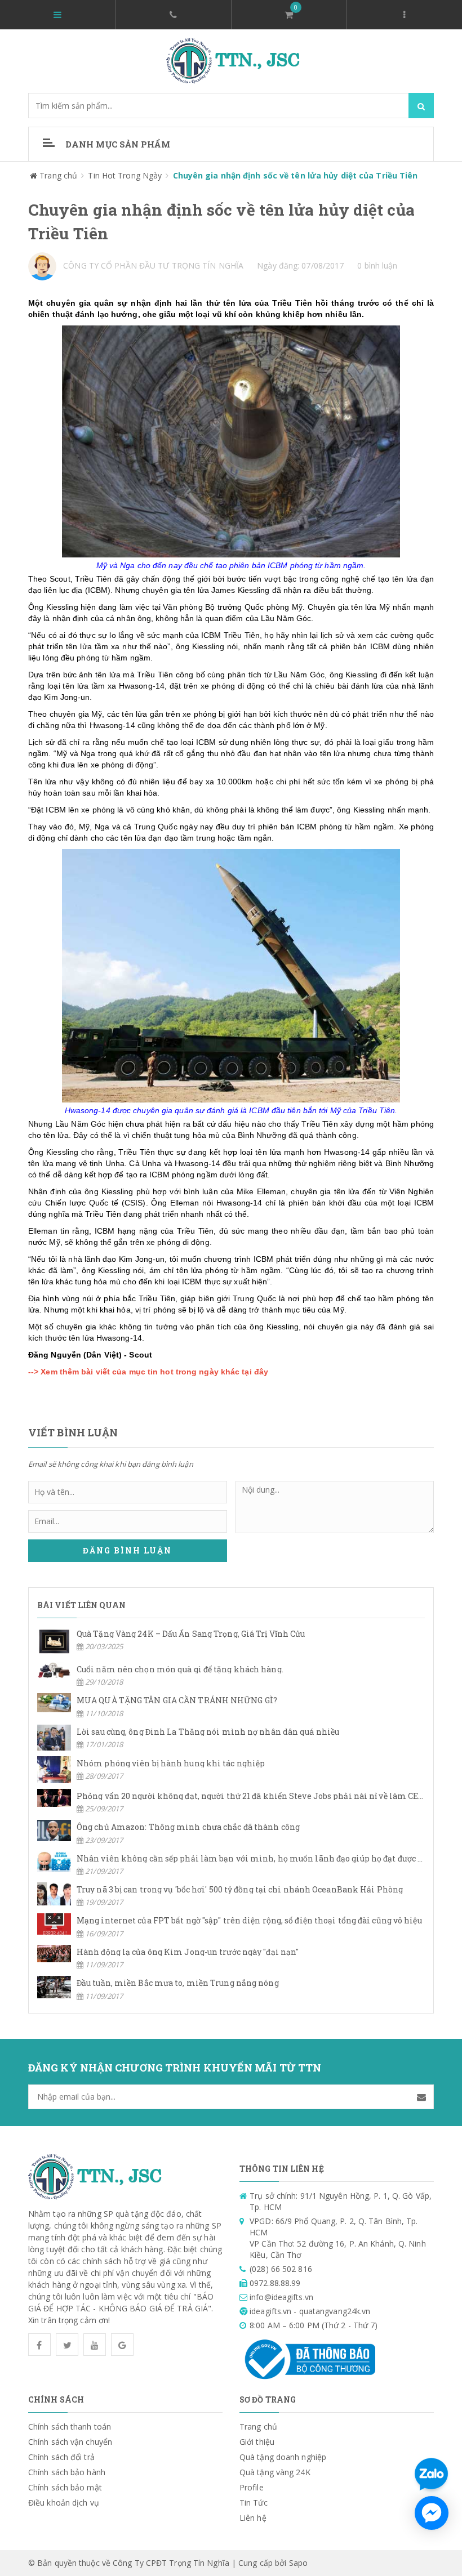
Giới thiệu (257, 2442)
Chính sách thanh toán (70, 2427)
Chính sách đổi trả (61, 2457)
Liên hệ (253, 2518)
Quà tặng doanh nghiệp (283, 2457)
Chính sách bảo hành (67, 2472)
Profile (252, 2487)
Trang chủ (258, 2427)
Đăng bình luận (127, 1550)
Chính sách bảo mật (65, 2487)
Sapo (298, 2563)
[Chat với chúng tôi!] (432, 2513)
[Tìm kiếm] (421, 106)
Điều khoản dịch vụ (64, 2503)
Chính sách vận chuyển (70, 2442)
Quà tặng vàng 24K (275, 2472)
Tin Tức (254, 2503)
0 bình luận (377, 265)
